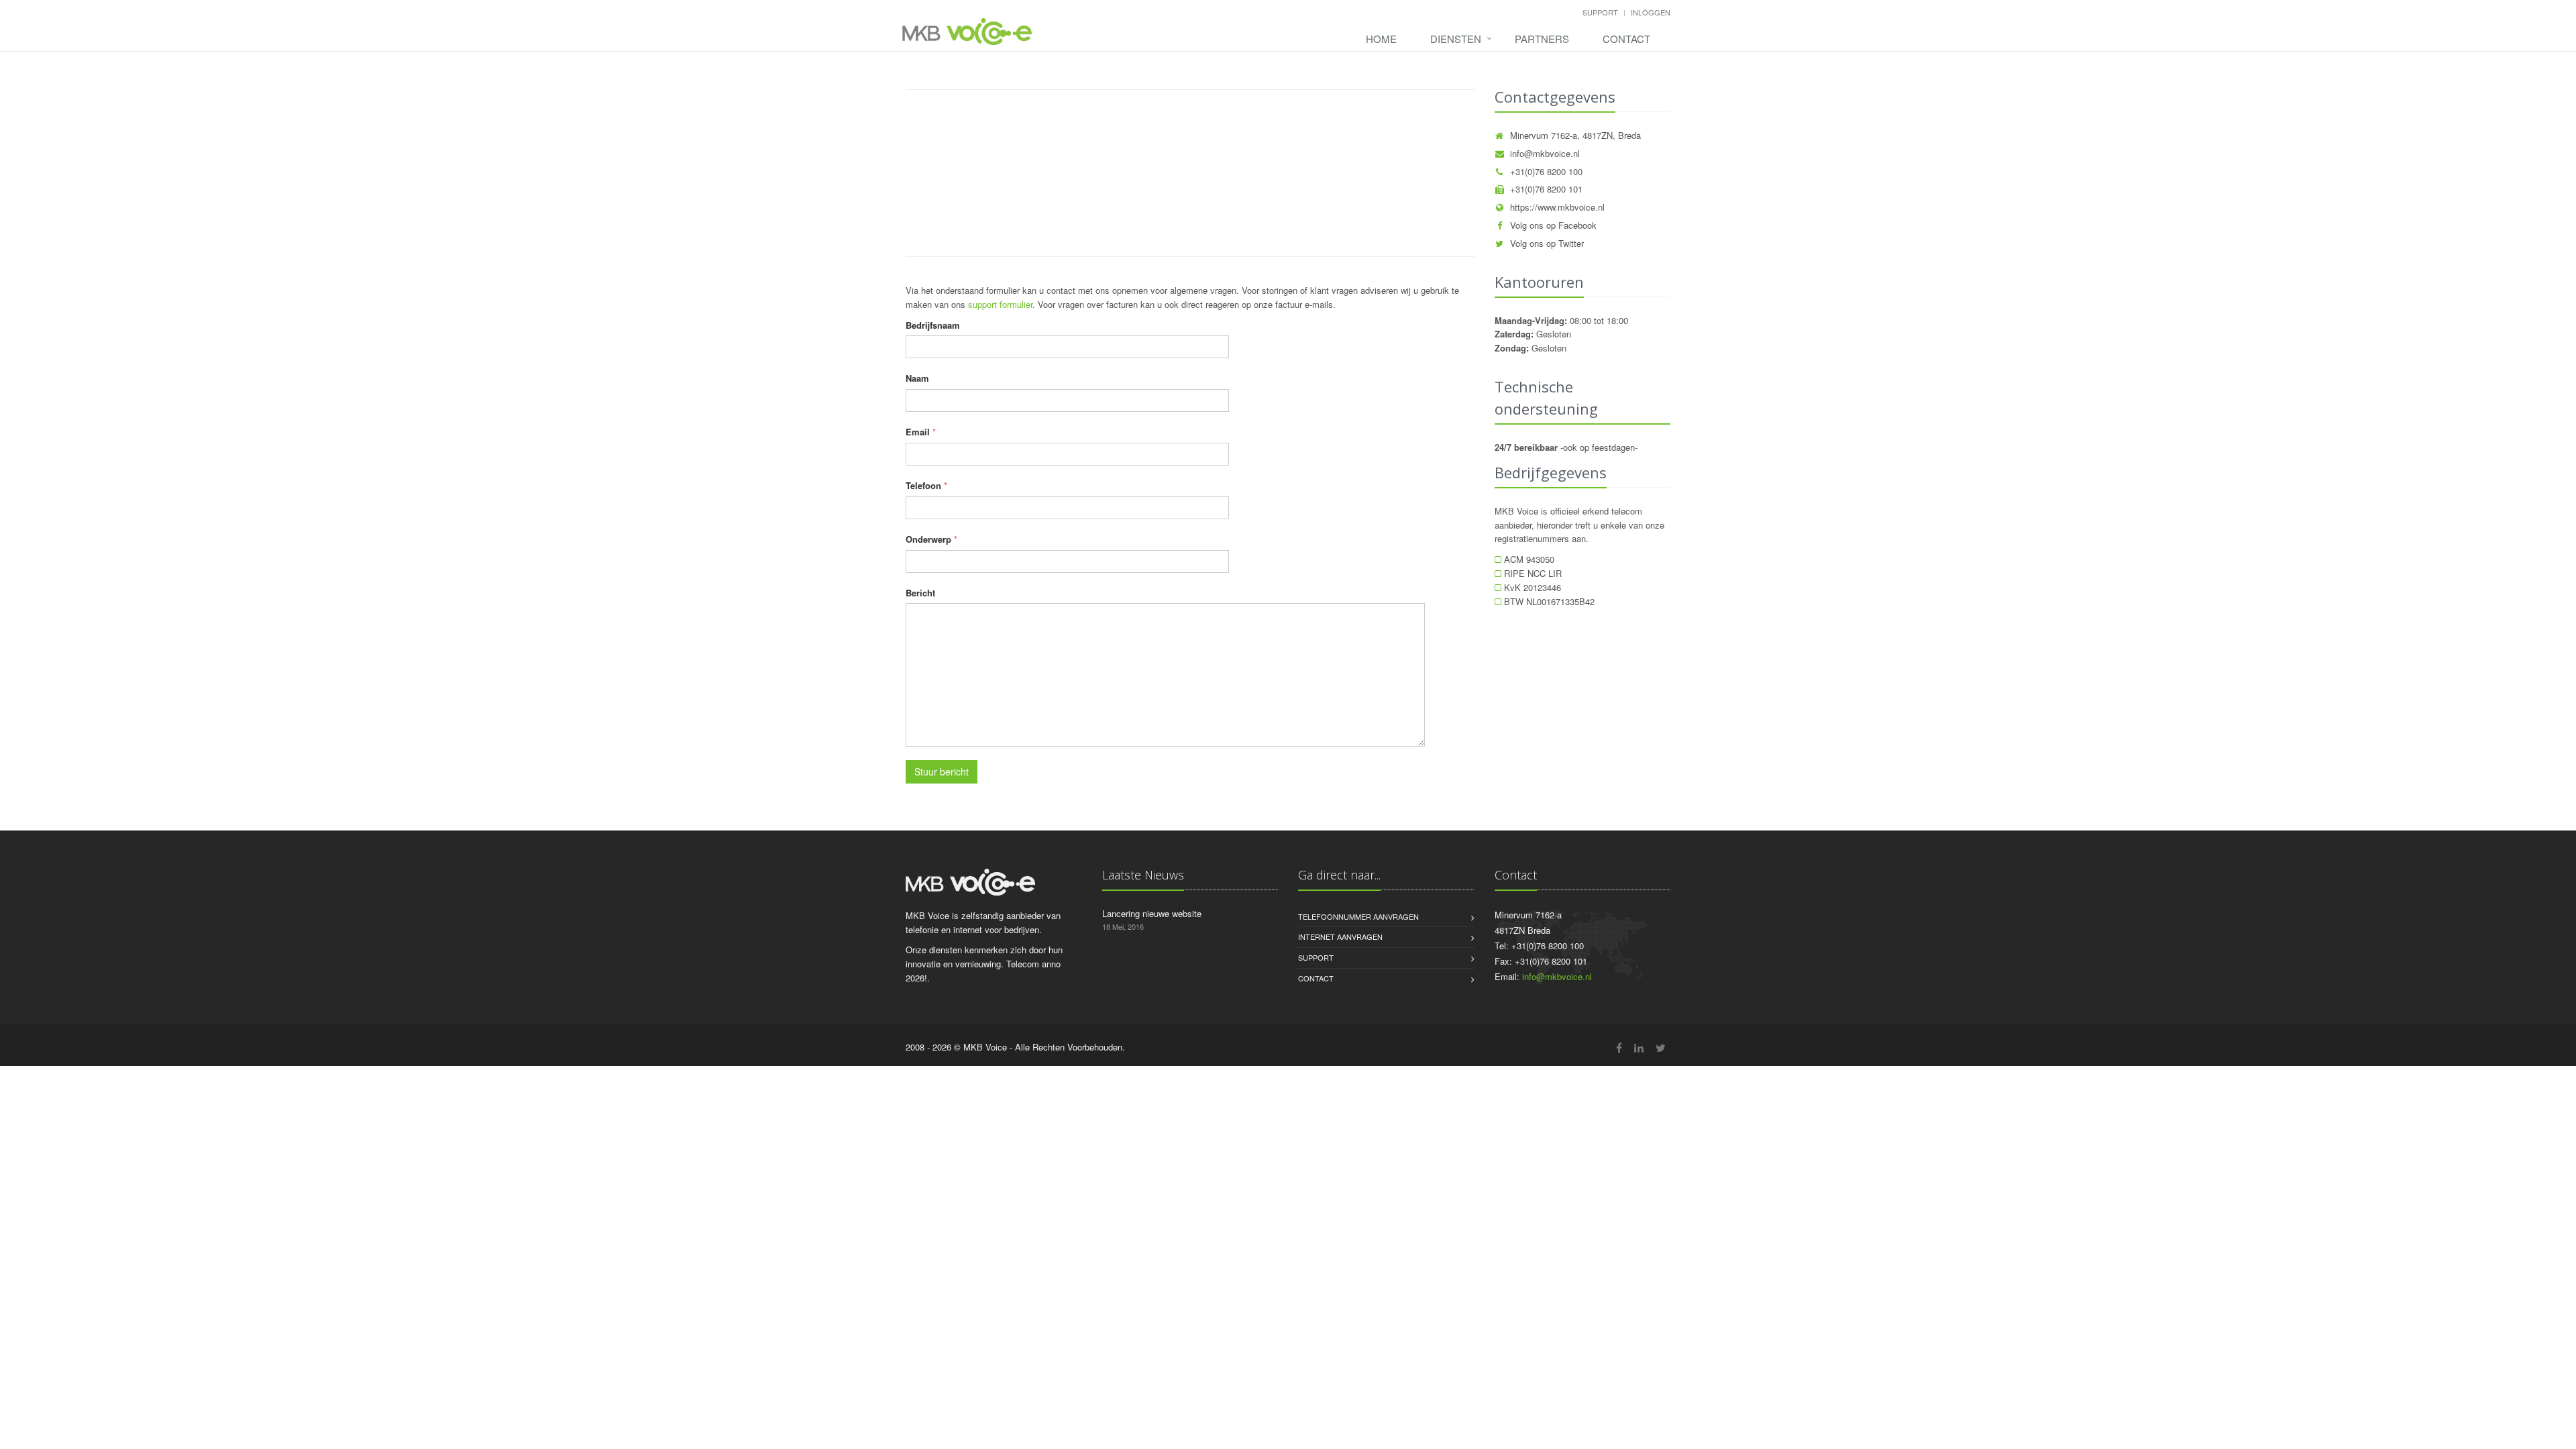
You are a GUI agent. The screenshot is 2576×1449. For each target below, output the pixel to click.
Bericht (920, 593)
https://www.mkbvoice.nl (1557, 207)
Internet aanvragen (1340, 936)
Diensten (1456, 39)
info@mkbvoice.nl (1545, 153)
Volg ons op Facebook (1553, 225)
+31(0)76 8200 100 (1546, 171)
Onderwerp (928, 539)
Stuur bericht (942, 771)
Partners (1542, 39)
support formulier (1000, 304)
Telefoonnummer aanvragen (1358, 916)
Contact (1626, 39)
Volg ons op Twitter (1547, 243)
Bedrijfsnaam (933, 325)
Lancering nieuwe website (1152, 913)
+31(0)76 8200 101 (1546, 189)
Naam (917, 378)
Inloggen (1651, 12)
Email (918, 432)
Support (1600, 12)
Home (1381, 39)
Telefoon (923, 485)
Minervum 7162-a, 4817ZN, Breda (1575, 135)
